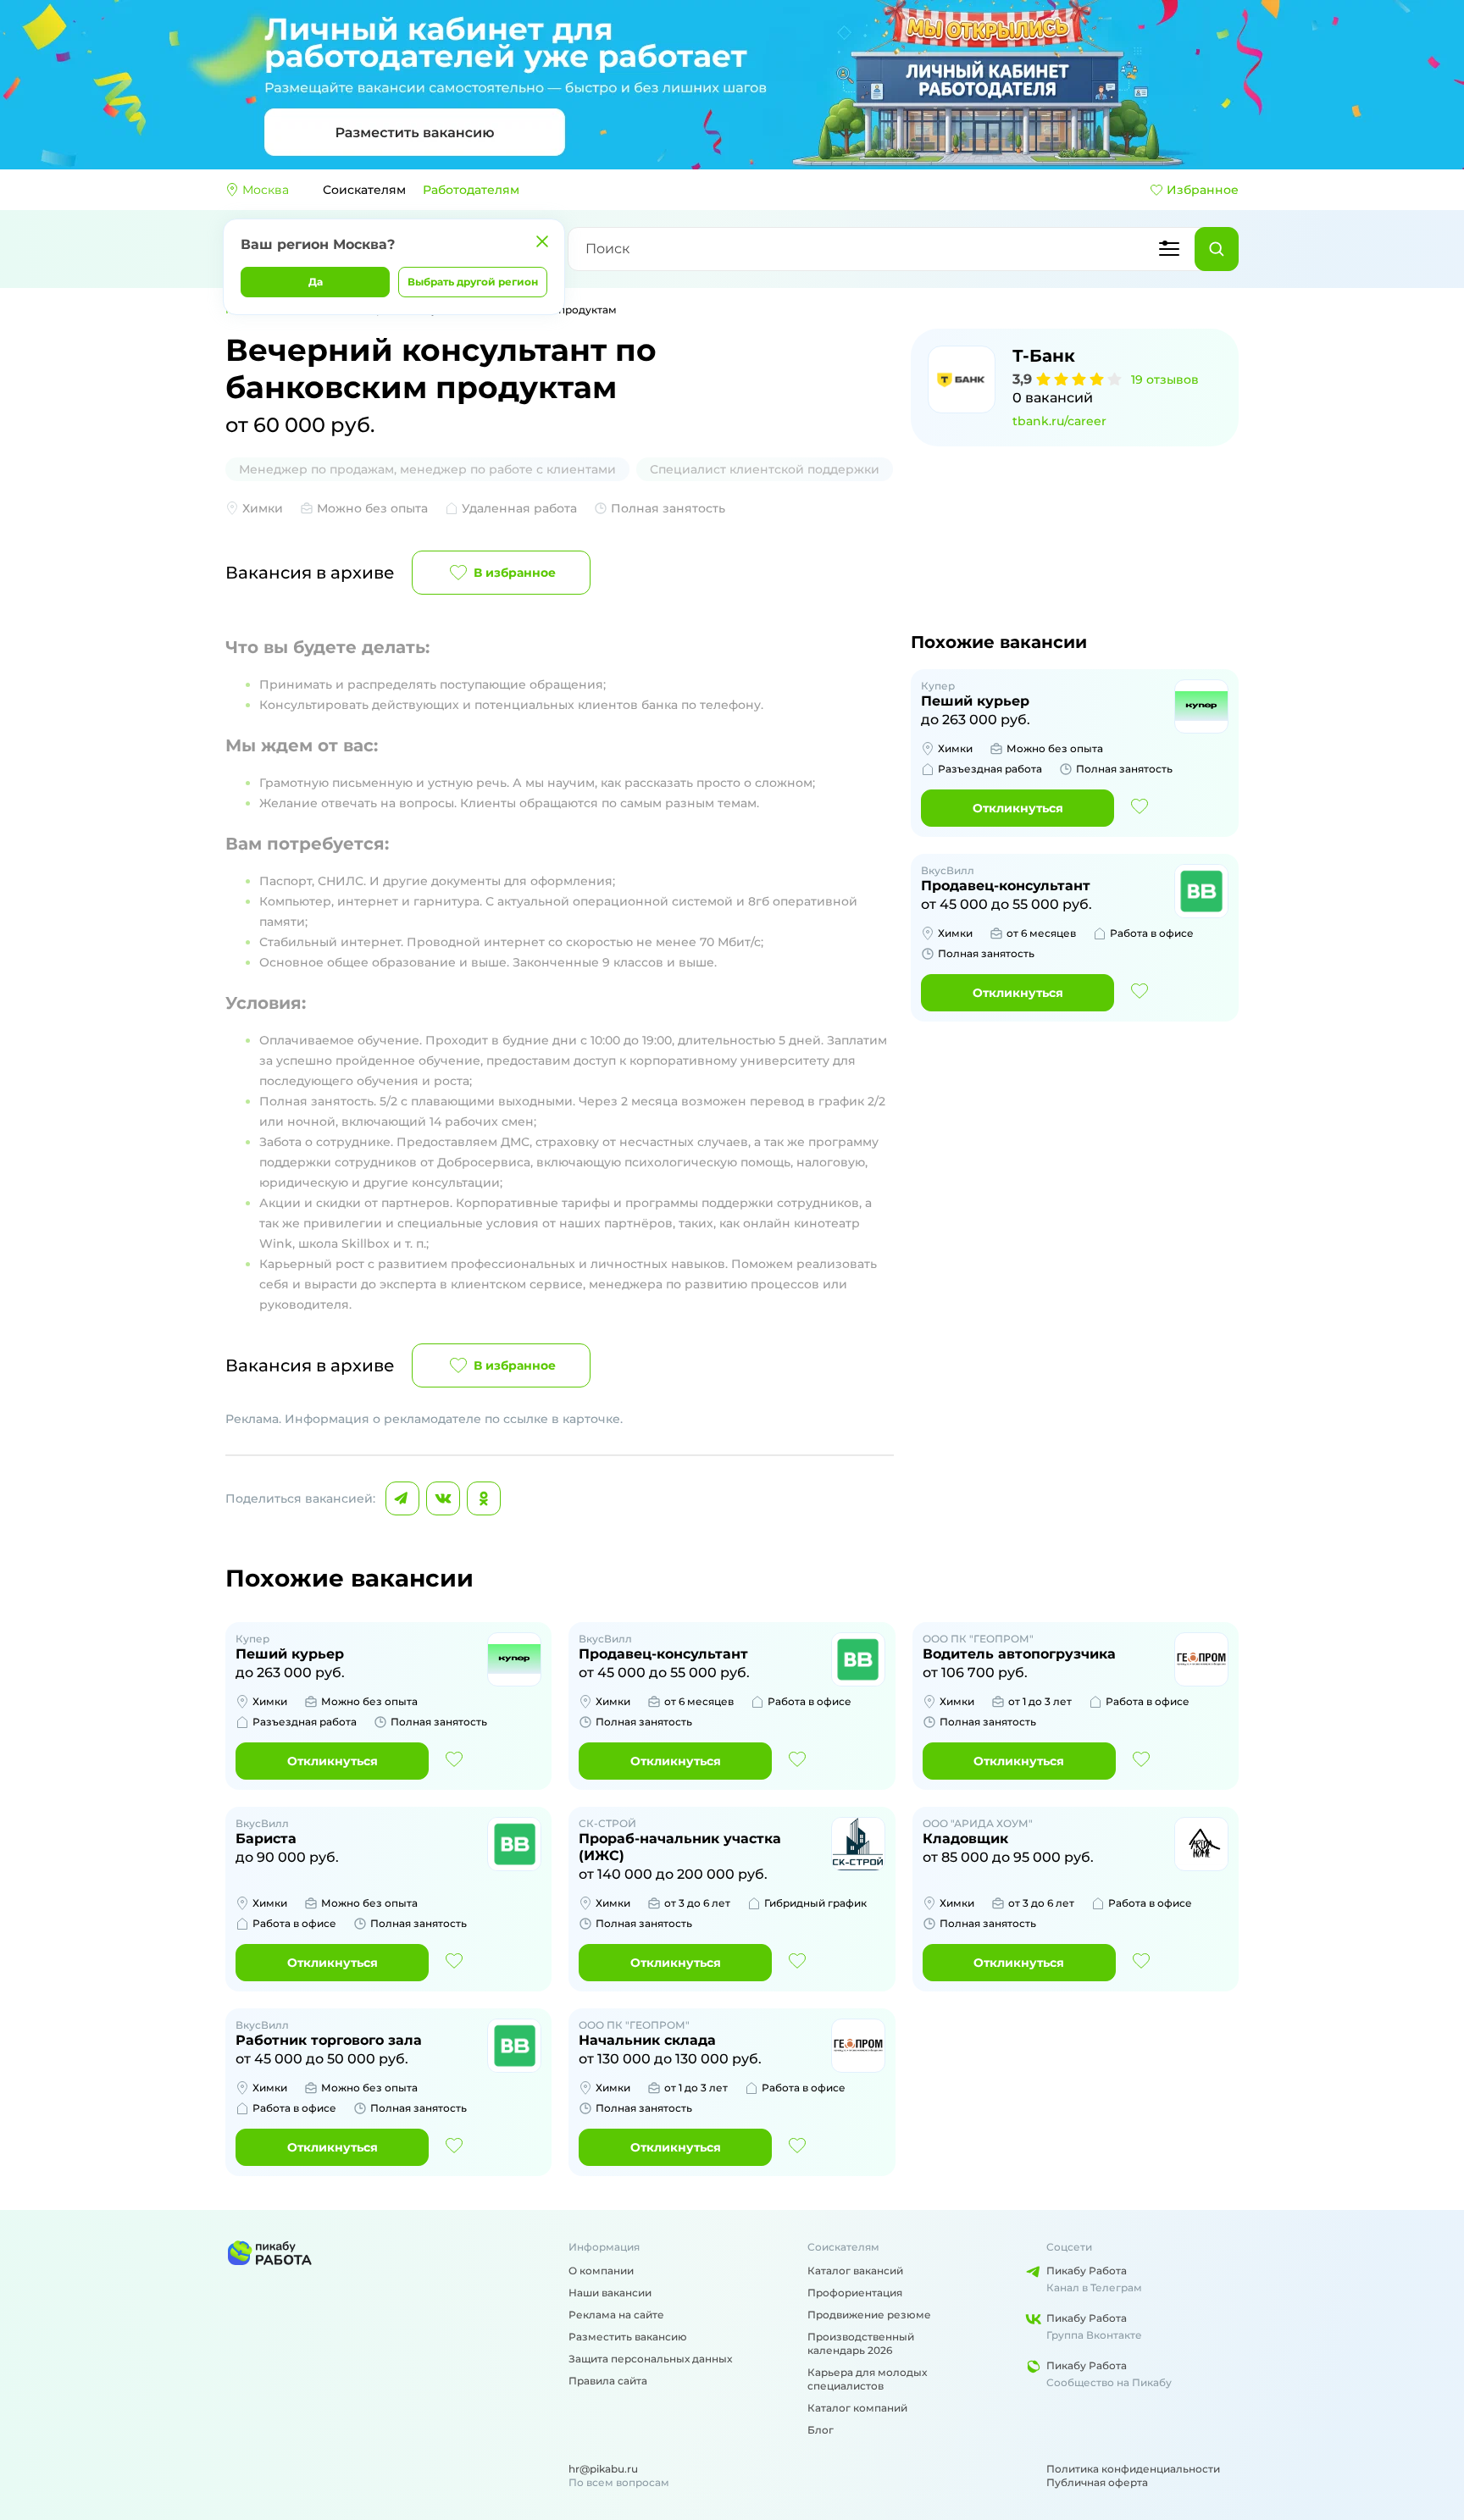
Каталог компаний (857, 2408)
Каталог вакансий (855, 2271)
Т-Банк (1044, 356)
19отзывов (1165, 379)
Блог (821, 2430)
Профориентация (855, 2293)
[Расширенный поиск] (1169, 249)
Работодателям (471, 190)
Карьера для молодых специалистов (867, 2379)
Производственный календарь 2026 (861, 2343)
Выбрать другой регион (473, 282)
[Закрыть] (542, 241)
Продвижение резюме (869, 2315)
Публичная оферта (1097, 2482)
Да (316, 282)
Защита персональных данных (650, 2359)
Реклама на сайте (616, 2315)
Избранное (1203, 190)
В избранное (515, 573)
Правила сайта (608, 2381)
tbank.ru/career (1059, 421)
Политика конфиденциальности (1133, 2469)
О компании (601, 2271)
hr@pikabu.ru (603, 2469)
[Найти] (1217, 249)
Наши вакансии (610, 2293)
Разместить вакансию (628, 2337)
